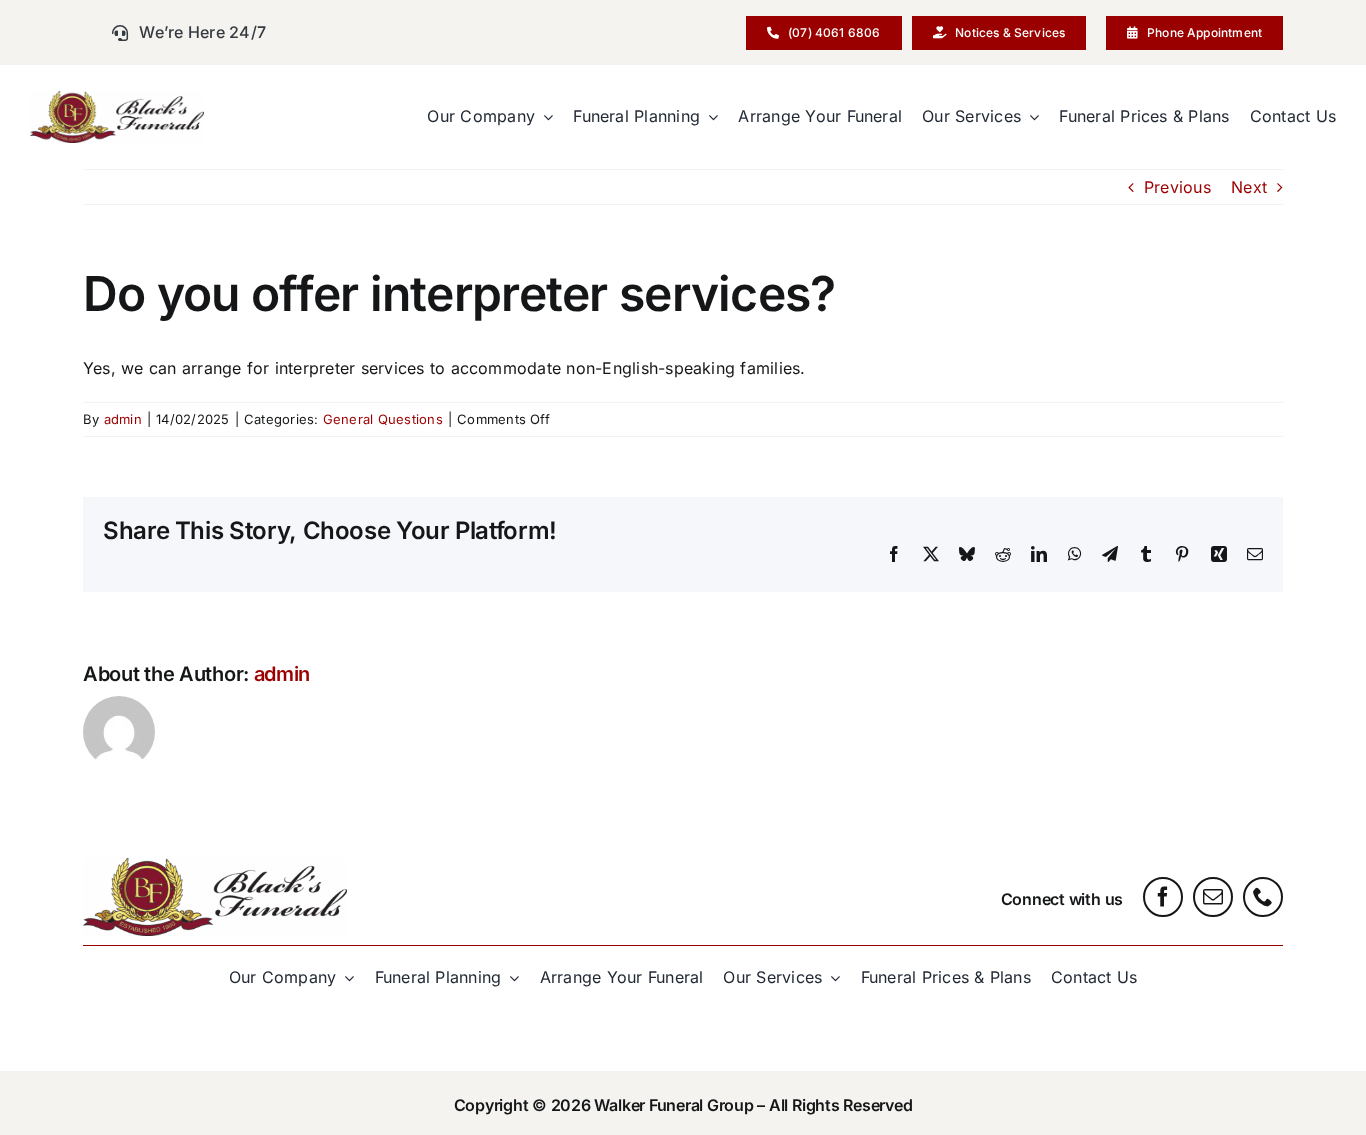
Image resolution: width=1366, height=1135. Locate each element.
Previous (1177, 187)
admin (123, 419)
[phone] (1263, 897)
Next (1249, 187)
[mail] (1213, 897)
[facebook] (1163, 897)
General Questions (383, 419)
